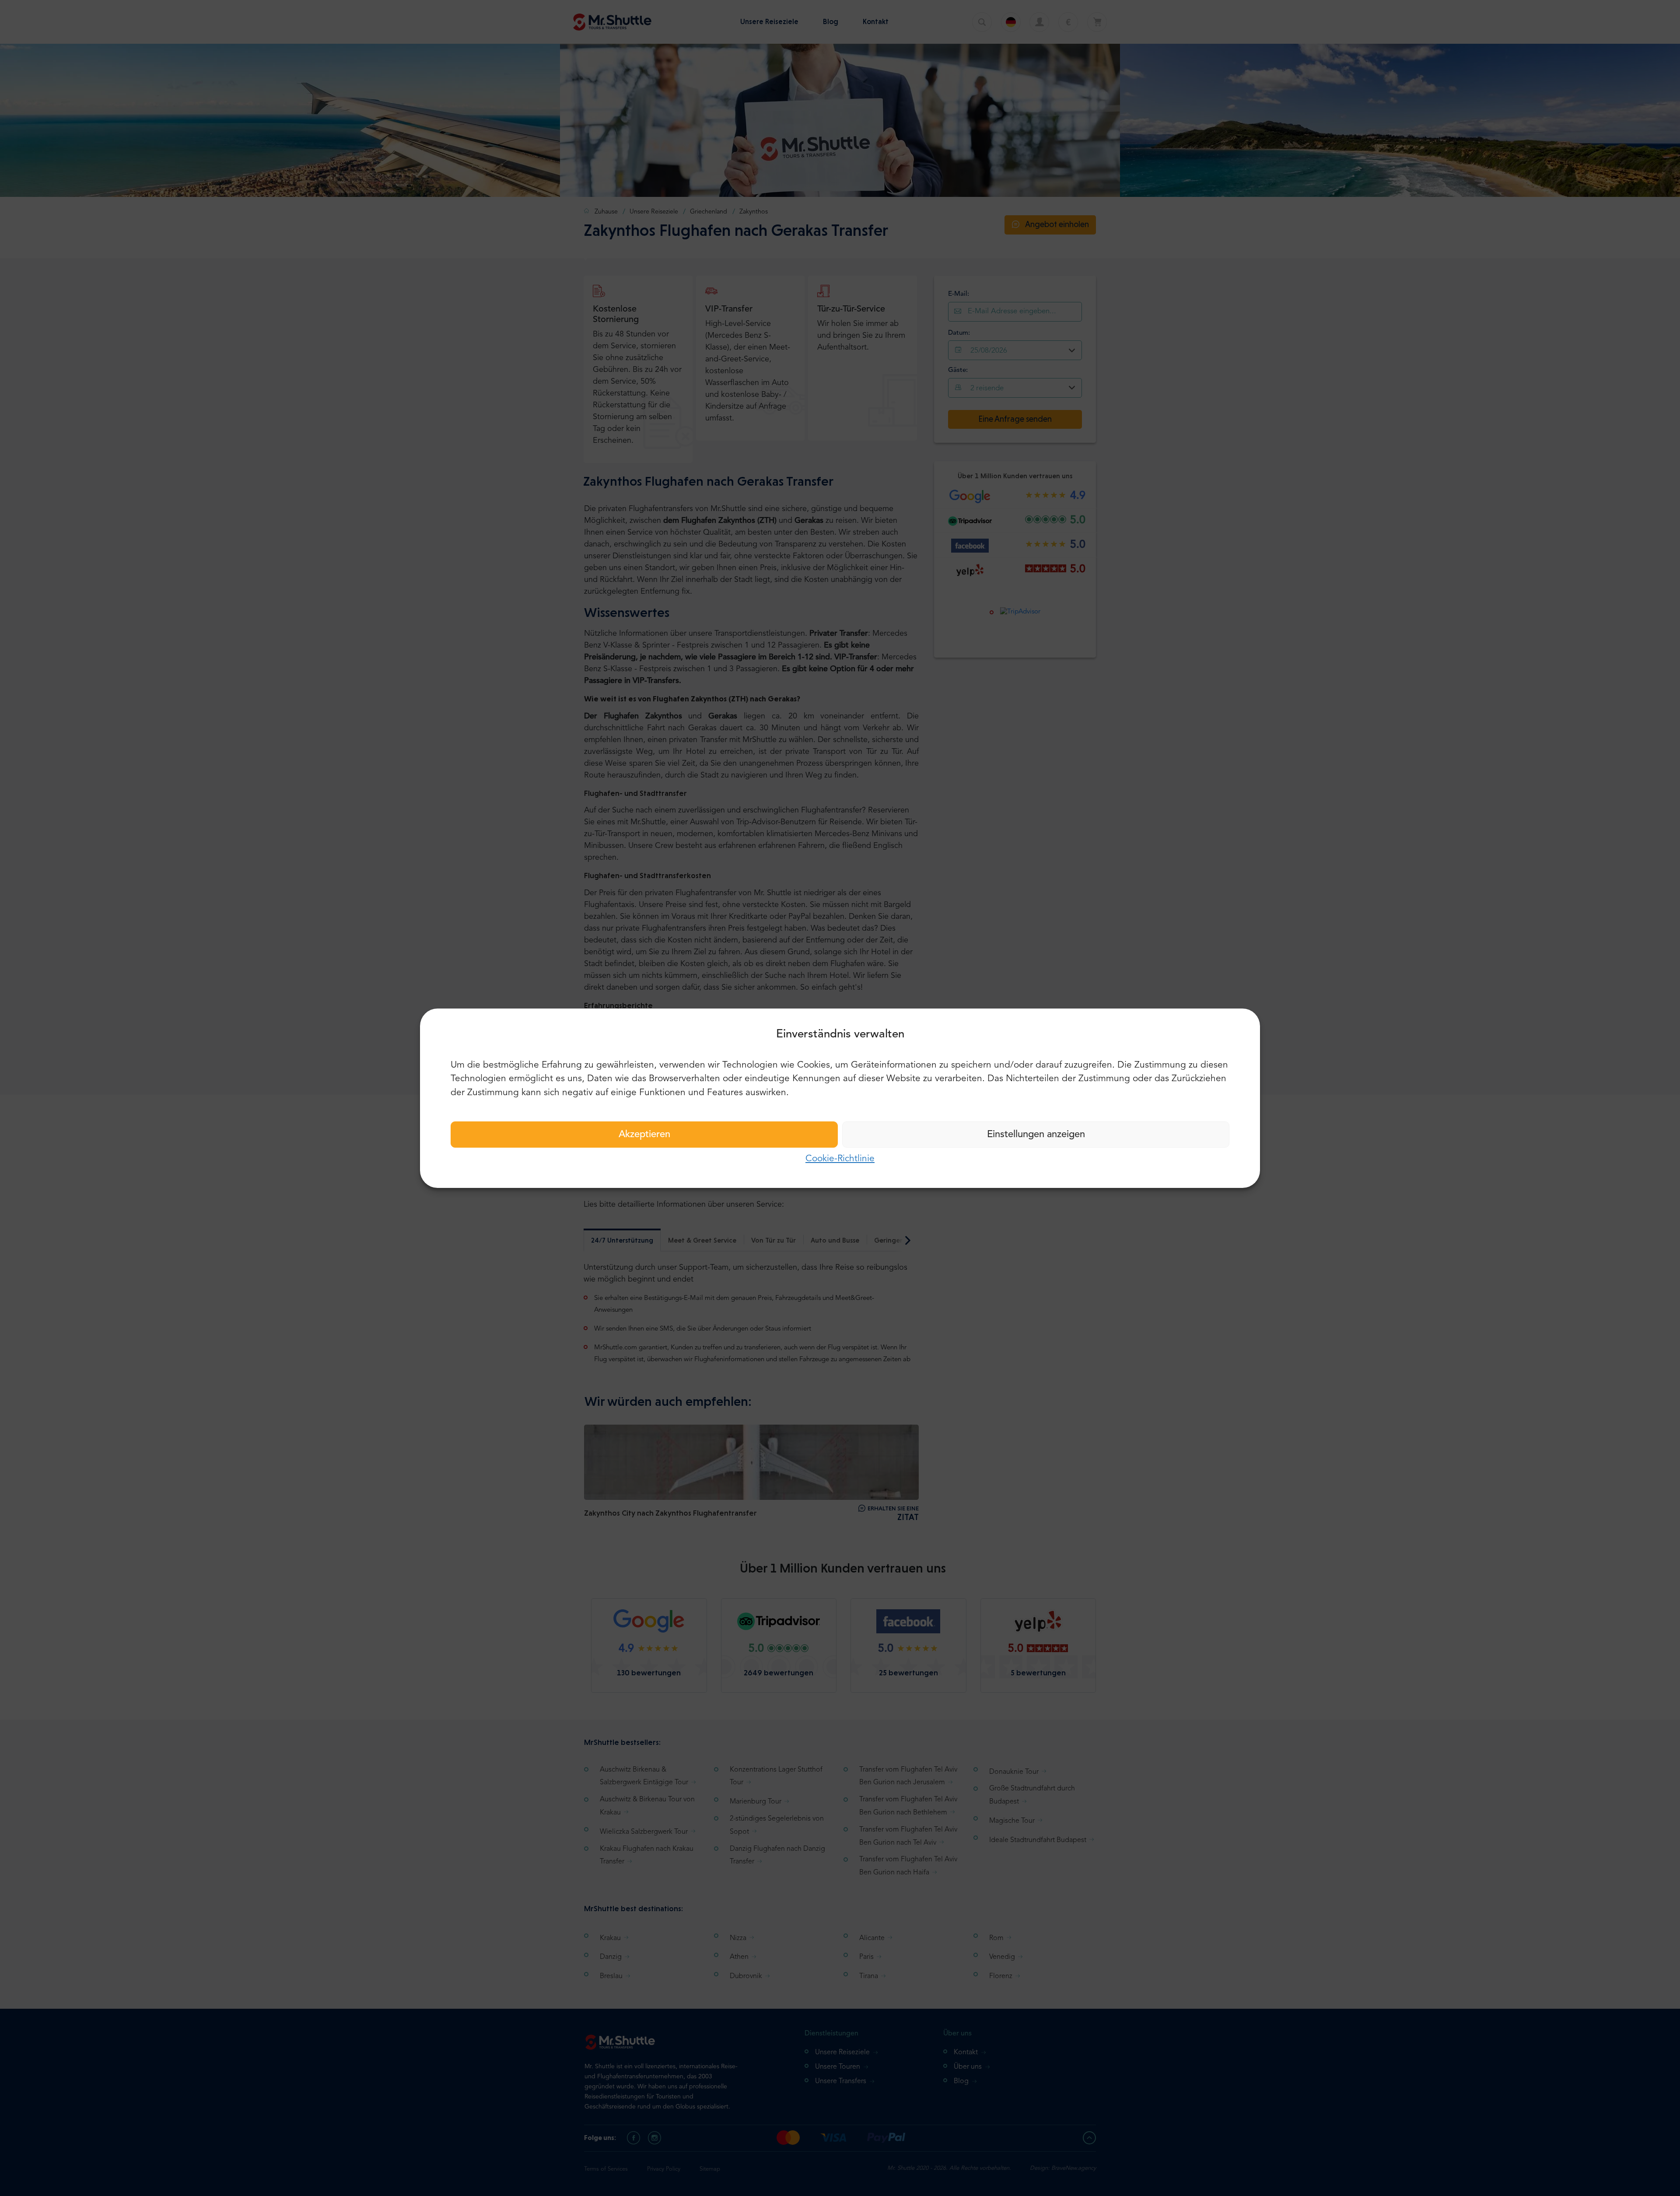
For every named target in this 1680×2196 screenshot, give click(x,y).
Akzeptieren (644, 1135)
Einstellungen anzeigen (1036, 1135)
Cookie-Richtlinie (840, 1159)
